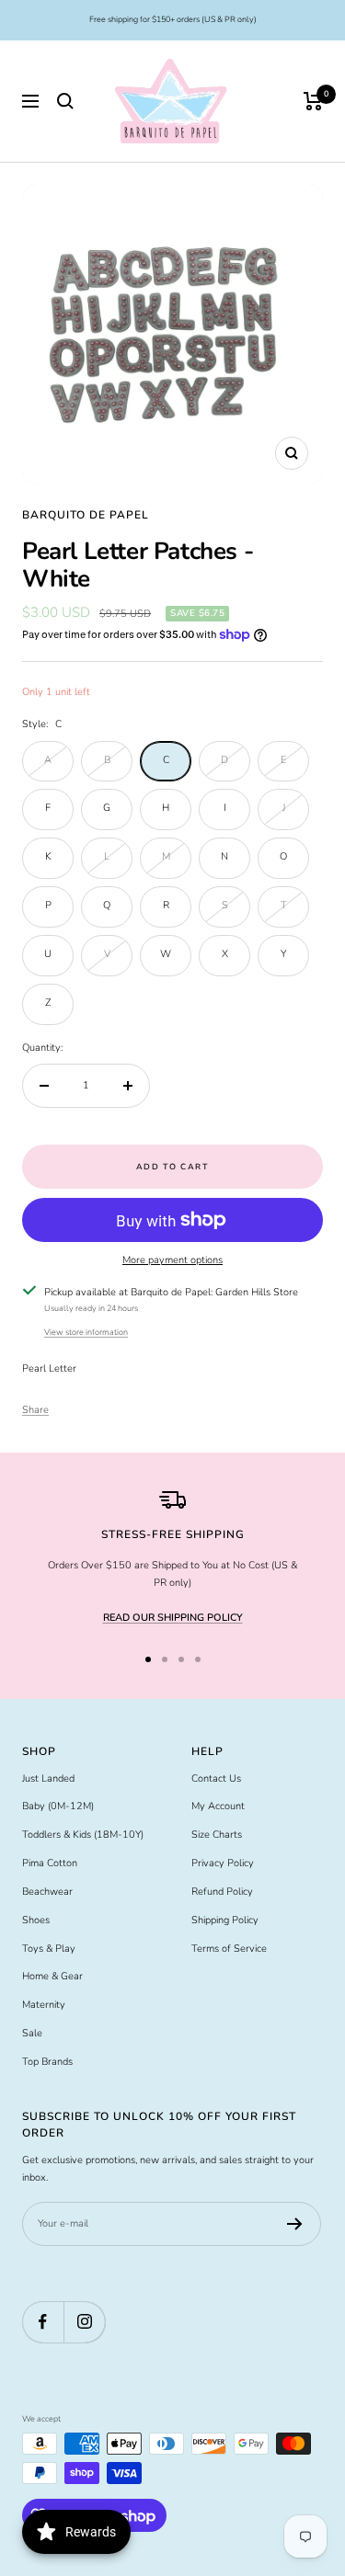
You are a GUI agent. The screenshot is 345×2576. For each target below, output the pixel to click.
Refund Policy (222, 1892)
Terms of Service (229, 1949)
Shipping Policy (225, 1920)
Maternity (44, 2005)
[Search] (65, 101)
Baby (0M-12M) (58, 1806)
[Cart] (313, 101)
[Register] (295, 2224)
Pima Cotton (50, 1863)
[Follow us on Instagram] (84, 2322)
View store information (86, 1332)
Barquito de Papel (86, 515)
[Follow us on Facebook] (43, 2322)
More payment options (172, 1260)
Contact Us (216, 1778)
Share (35, 1410)
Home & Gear (52, 1976)
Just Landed (48, 1778)
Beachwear (47, 1892)
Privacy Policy (223, 1863)
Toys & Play (49, 1949)
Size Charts (217, 1835)
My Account (218, 1806)
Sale (32, 2033)
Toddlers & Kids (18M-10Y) (83, 1835)
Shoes (36, 1920)
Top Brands (47, 2062)
